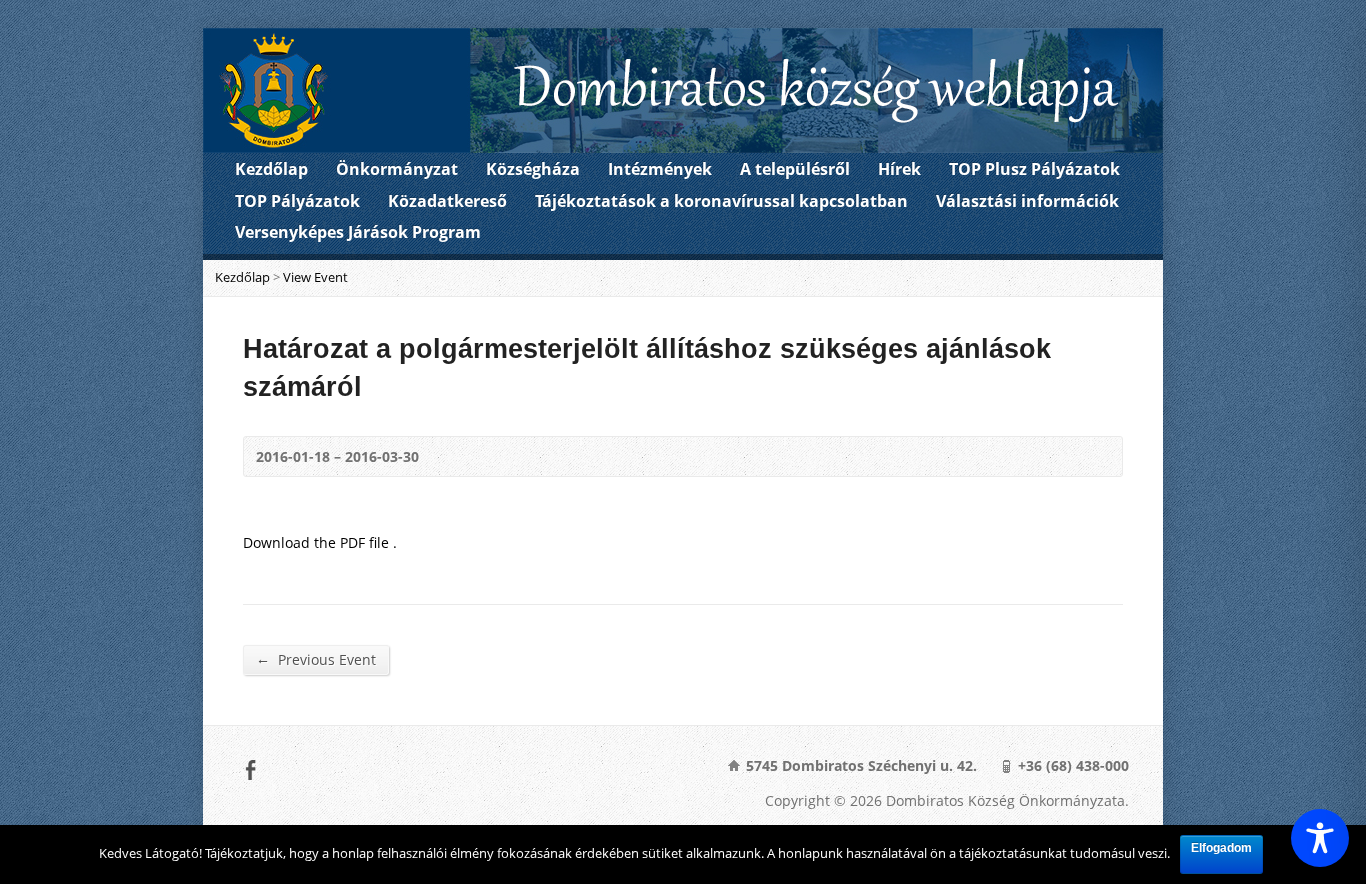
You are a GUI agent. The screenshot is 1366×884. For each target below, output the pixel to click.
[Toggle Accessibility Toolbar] (1320, 838)
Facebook (250, 769)
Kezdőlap (271, 169)
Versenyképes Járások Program (358, 232)
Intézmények (660, 169)
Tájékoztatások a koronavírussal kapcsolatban (721, 201)
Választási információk (1027, 201)
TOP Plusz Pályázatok (1034, 169)
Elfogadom (1221, 848)
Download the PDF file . (320, 542)
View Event (315, 277)
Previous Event (316, 659)
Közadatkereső (447, 201)
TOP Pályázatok (297, 201)
